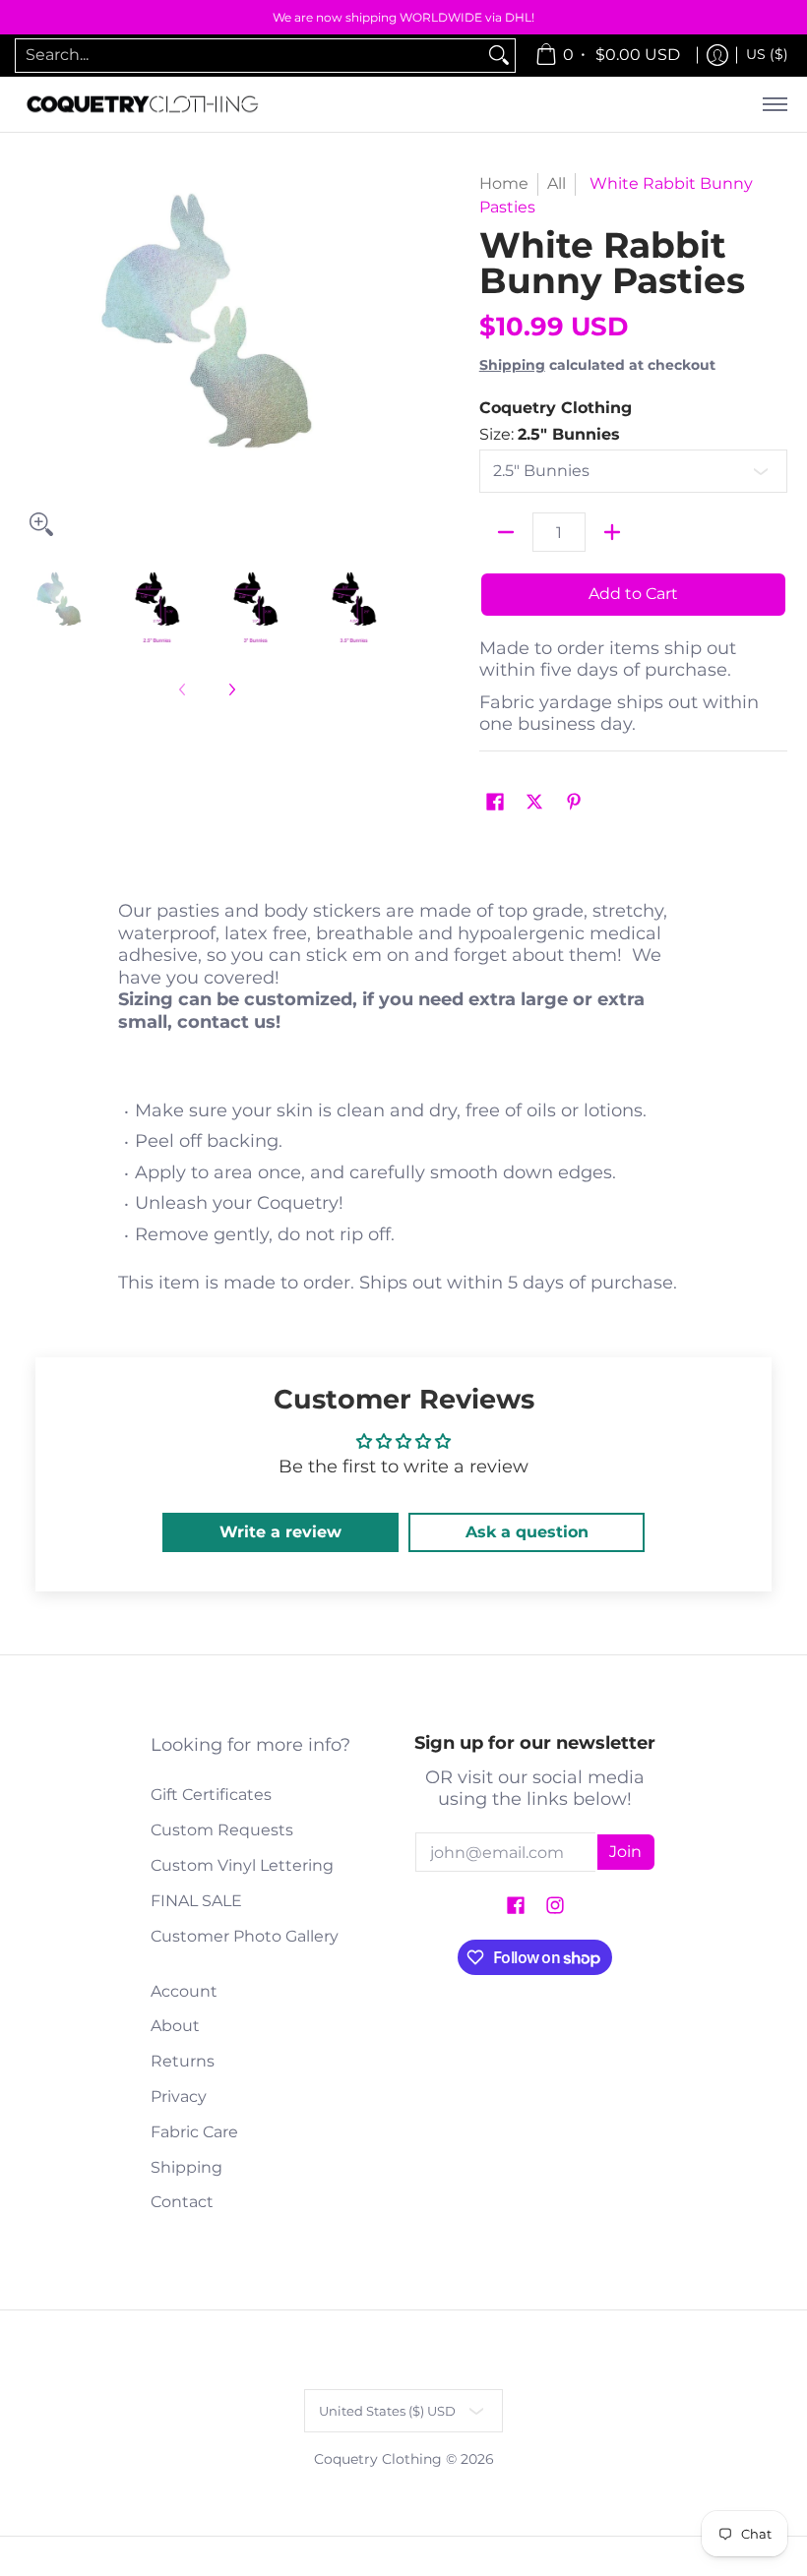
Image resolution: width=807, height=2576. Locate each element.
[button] (495, 803)
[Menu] (774, 105)
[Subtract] (506, 532)
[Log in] (717, 56)
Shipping (512, 365)
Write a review (280, 1532)
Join (625, 1852)
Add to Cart (633, 594)
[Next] (380, 359)
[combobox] (249, 56)
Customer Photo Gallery (245, 1936)
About (175, 2026)
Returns (183, 2061)
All (557, 183)
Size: (550, 434)
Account (184, 1991)
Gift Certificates (211, 1795)
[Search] (499, 56)
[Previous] (33, 359)
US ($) (767, 54)
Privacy (179, 2097)
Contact (182, 2202)
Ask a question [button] (527, 1532)
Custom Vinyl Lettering (242, 1865)
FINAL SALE (196, 1901)
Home (504, 183)
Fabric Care (194, 2132)
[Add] (612, 532)
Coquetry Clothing (556, 408)
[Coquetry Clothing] (143, 105)
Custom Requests (222, 1830)
